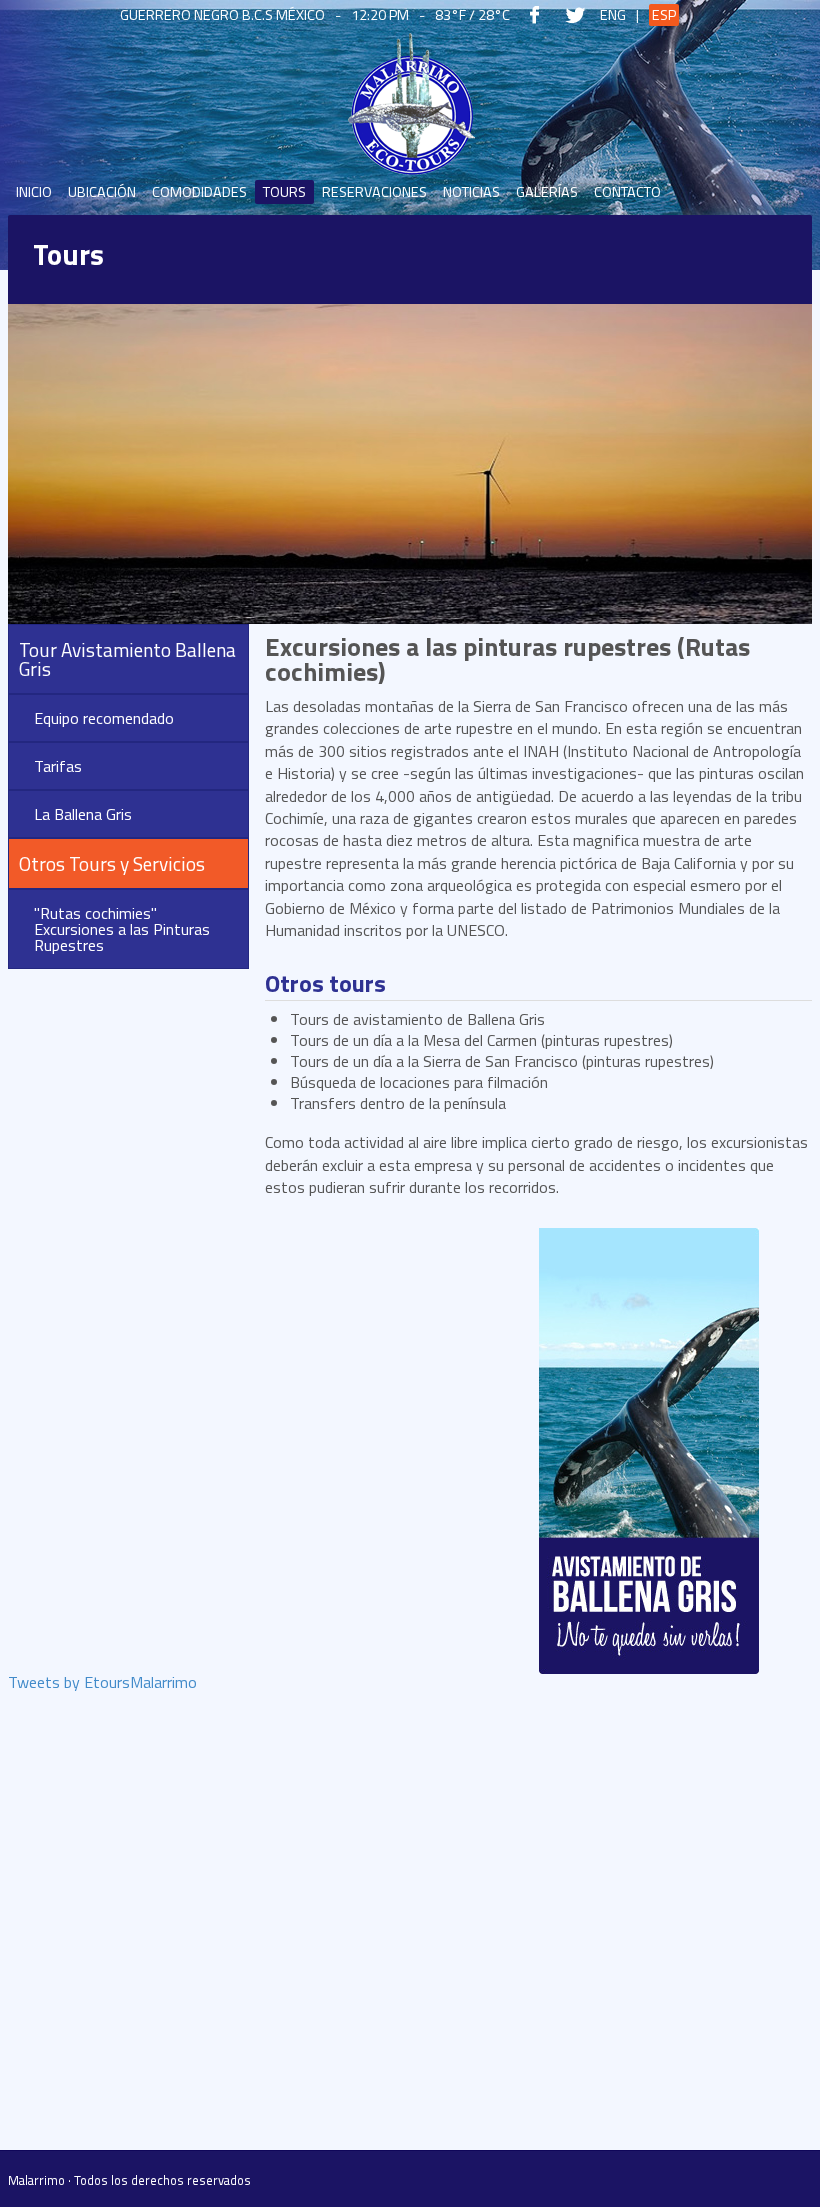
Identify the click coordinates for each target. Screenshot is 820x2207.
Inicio (34, 192)
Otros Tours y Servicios (112, 863)
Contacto (627, 192)
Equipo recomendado (104, 718)
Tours (284, 192)
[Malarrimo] (410, 105)
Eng (613, 15)
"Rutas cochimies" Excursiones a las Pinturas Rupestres (122, 929)
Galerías (547, 192)
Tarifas (58, 766)
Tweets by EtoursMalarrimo (102, 1684)
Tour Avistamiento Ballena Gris (127, 659)
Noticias (471, 192)
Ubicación (102, 192)
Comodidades (199, 192)
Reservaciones (374, 192)
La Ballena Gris (83, 814)
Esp (664, 15)
